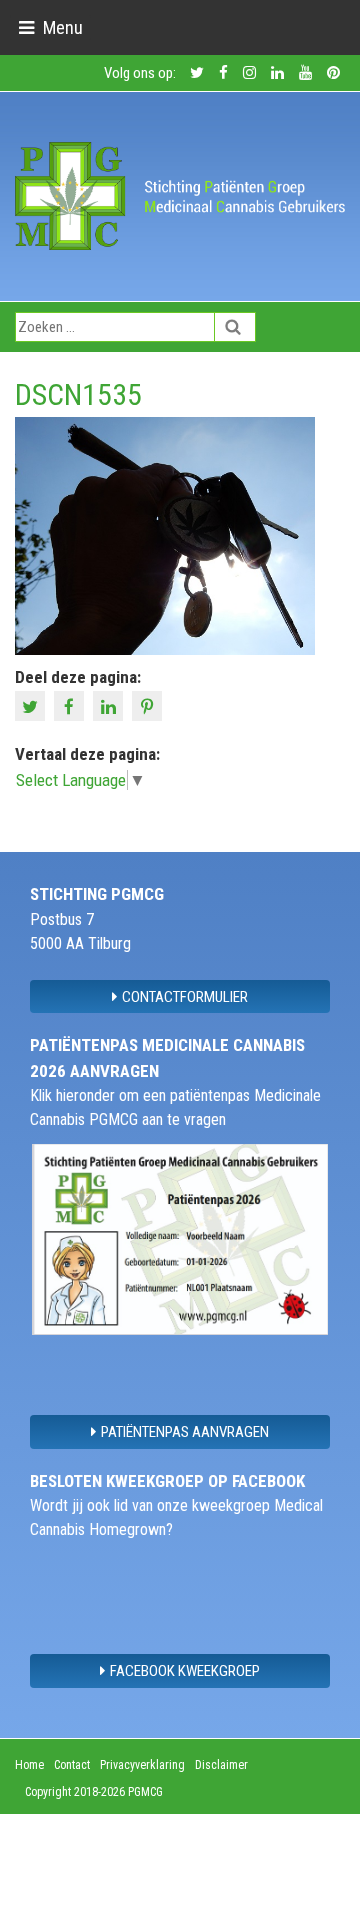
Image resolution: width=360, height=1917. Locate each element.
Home (29, 1765)
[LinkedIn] (110, 705)
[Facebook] (71, 705)
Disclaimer (221, 1765)
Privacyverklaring (142, 1765)
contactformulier (185, 997)
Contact (72, 1765)
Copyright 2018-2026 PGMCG (94, 1792)
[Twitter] (32, 705)
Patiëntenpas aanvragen (185, 1432)
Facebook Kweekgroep (185, 1671)
